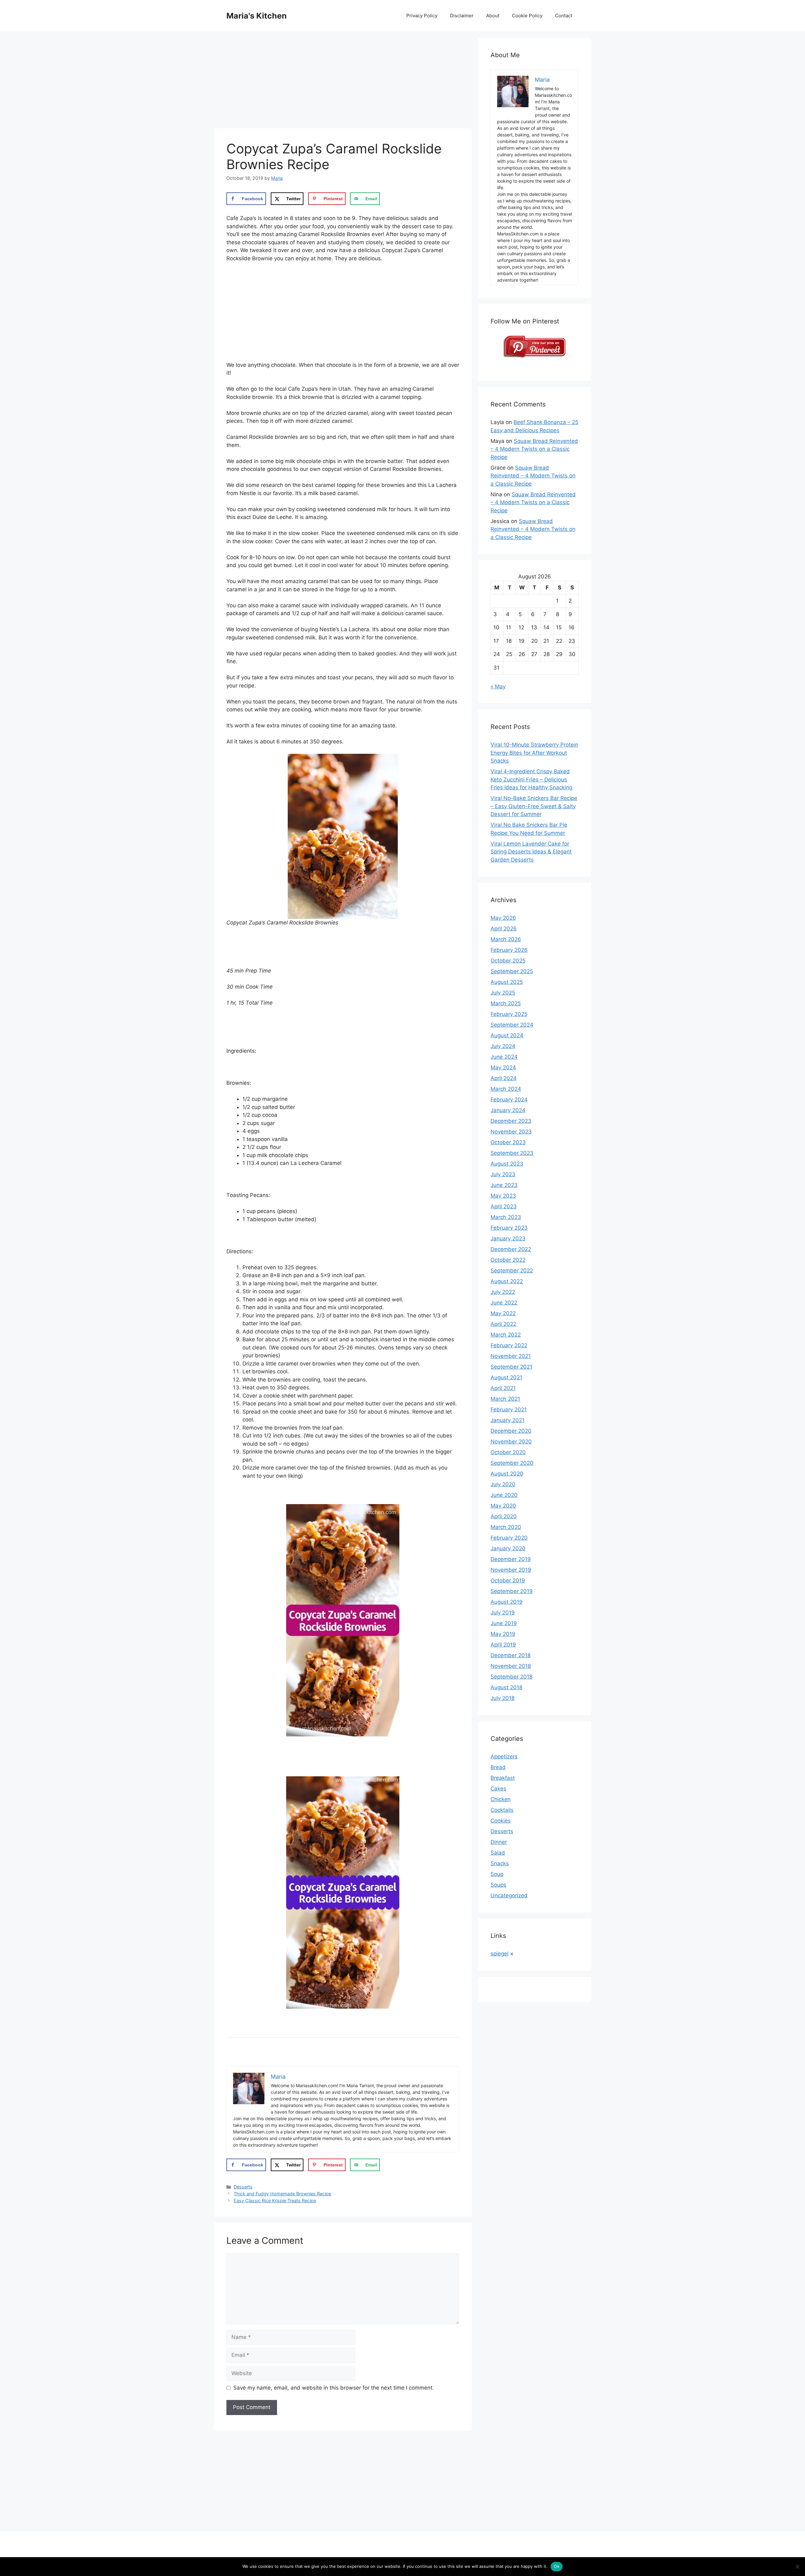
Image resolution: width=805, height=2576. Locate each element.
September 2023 (512, 1153)
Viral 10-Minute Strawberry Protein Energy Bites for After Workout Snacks (534, 753)
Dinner (499, 1842)
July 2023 (503, 1174)
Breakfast (503, 1778)
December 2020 (511, 1431)
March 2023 (506, 1217)
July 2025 (503, 993)
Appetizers (504, 1757)
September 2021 (511, 1367)
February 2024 (509, 1100)
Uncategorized (509, 1895)
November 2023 (511, 1132)
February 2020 (509, 1538)
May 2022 (503, 1313)
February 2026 (509, 950)
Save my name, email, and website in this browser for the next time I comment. (334, 2388)
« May (498, 687)
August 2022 (507, 1281)
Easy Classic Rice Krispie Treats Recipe (275, 2201)
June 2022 (504, 1303)
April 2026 (504, 929)
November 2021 (511, 1356)
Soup (497, 1874)
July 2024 (503, 1046)
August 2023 (507, 1164)
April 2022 (503, 1324)
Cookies (501, 1821)
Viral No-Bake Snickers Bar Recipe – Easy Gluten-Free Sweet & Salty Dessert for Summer (534, 806)
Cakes (498, 1789)
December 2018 (511, 1655)
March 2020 (506, 1527)
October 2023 (508, 1142)
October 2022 (508, 1260)
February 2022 (509, 1345)
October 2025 (508, 961)
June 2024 (504, 1057)
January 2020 (508, 1548)
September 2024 (512, 1025)
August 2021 (506, 1377)
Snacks (500, 1863)
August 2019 (507, 1602)
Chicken (501, 1799)
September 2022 (512, 1271)
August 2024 (507, 1035)
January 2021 (508, 1420)
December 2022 (511, 1249)
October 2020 (508, 1452)
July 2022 (503, 1292)
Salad (498, 1853)
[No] (797, 2567)
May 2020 (503, 1506)
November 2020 (511, 1442)
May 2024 (503, 1067)
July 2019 (503, 1613)
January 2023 (508, 1238)
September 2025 (512, 971)
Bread (498, 1767)
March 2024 (506, 1089)
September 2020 (512, 1463)
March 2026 (506, 939)
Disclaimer (462, 16)
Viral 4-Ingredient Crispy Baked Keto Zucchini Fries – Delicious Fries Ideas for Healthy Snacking (531, 779)
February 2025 (509, 1014)
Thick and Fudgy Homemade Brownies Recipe (282, 2194)
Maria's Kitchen (257, 16)
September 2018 (511, 1677)
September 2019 (512, 1591)
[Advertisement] (343, 82)
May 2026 (503, 918)
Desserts (243, 2187)
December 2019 (511, 1559)
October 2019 (508, 1580)
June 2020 (504, 1495)
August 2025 (507, 982)
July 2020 (503, 1484)
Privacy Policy (422, 16)
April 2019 (503, 1645)
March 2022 (506, 1335)
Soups (498, 1885)
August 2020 (507, 1474)
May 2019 (503, 1634)
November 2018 (511, 1666)
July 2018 (502, 1698)
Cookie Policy (527, 16)
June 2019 (504, 1623)
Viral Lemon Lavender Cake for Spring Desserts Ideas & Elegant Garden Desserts (531, 852)
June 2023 (504, 1185)
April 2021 (503, 1388)
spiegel (500, 1954)
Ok (557, 2566)
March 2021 (505, 1399)
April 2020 (504, 1516)
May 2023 (503, 1196)
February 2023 (509, 1228)
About (493, 16)
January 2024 (508, 1110)
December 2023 (511, 1121)
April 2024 (504, 1078)
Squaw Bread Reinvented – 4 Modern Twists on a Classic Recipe (534, 449)
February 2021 (509, 1409)
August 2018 (506, 1687)
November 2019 (511, 1570)
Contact (564, 16)
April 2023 (504, 1206)
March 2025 (506, 1003)
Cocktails (502, 1810)
